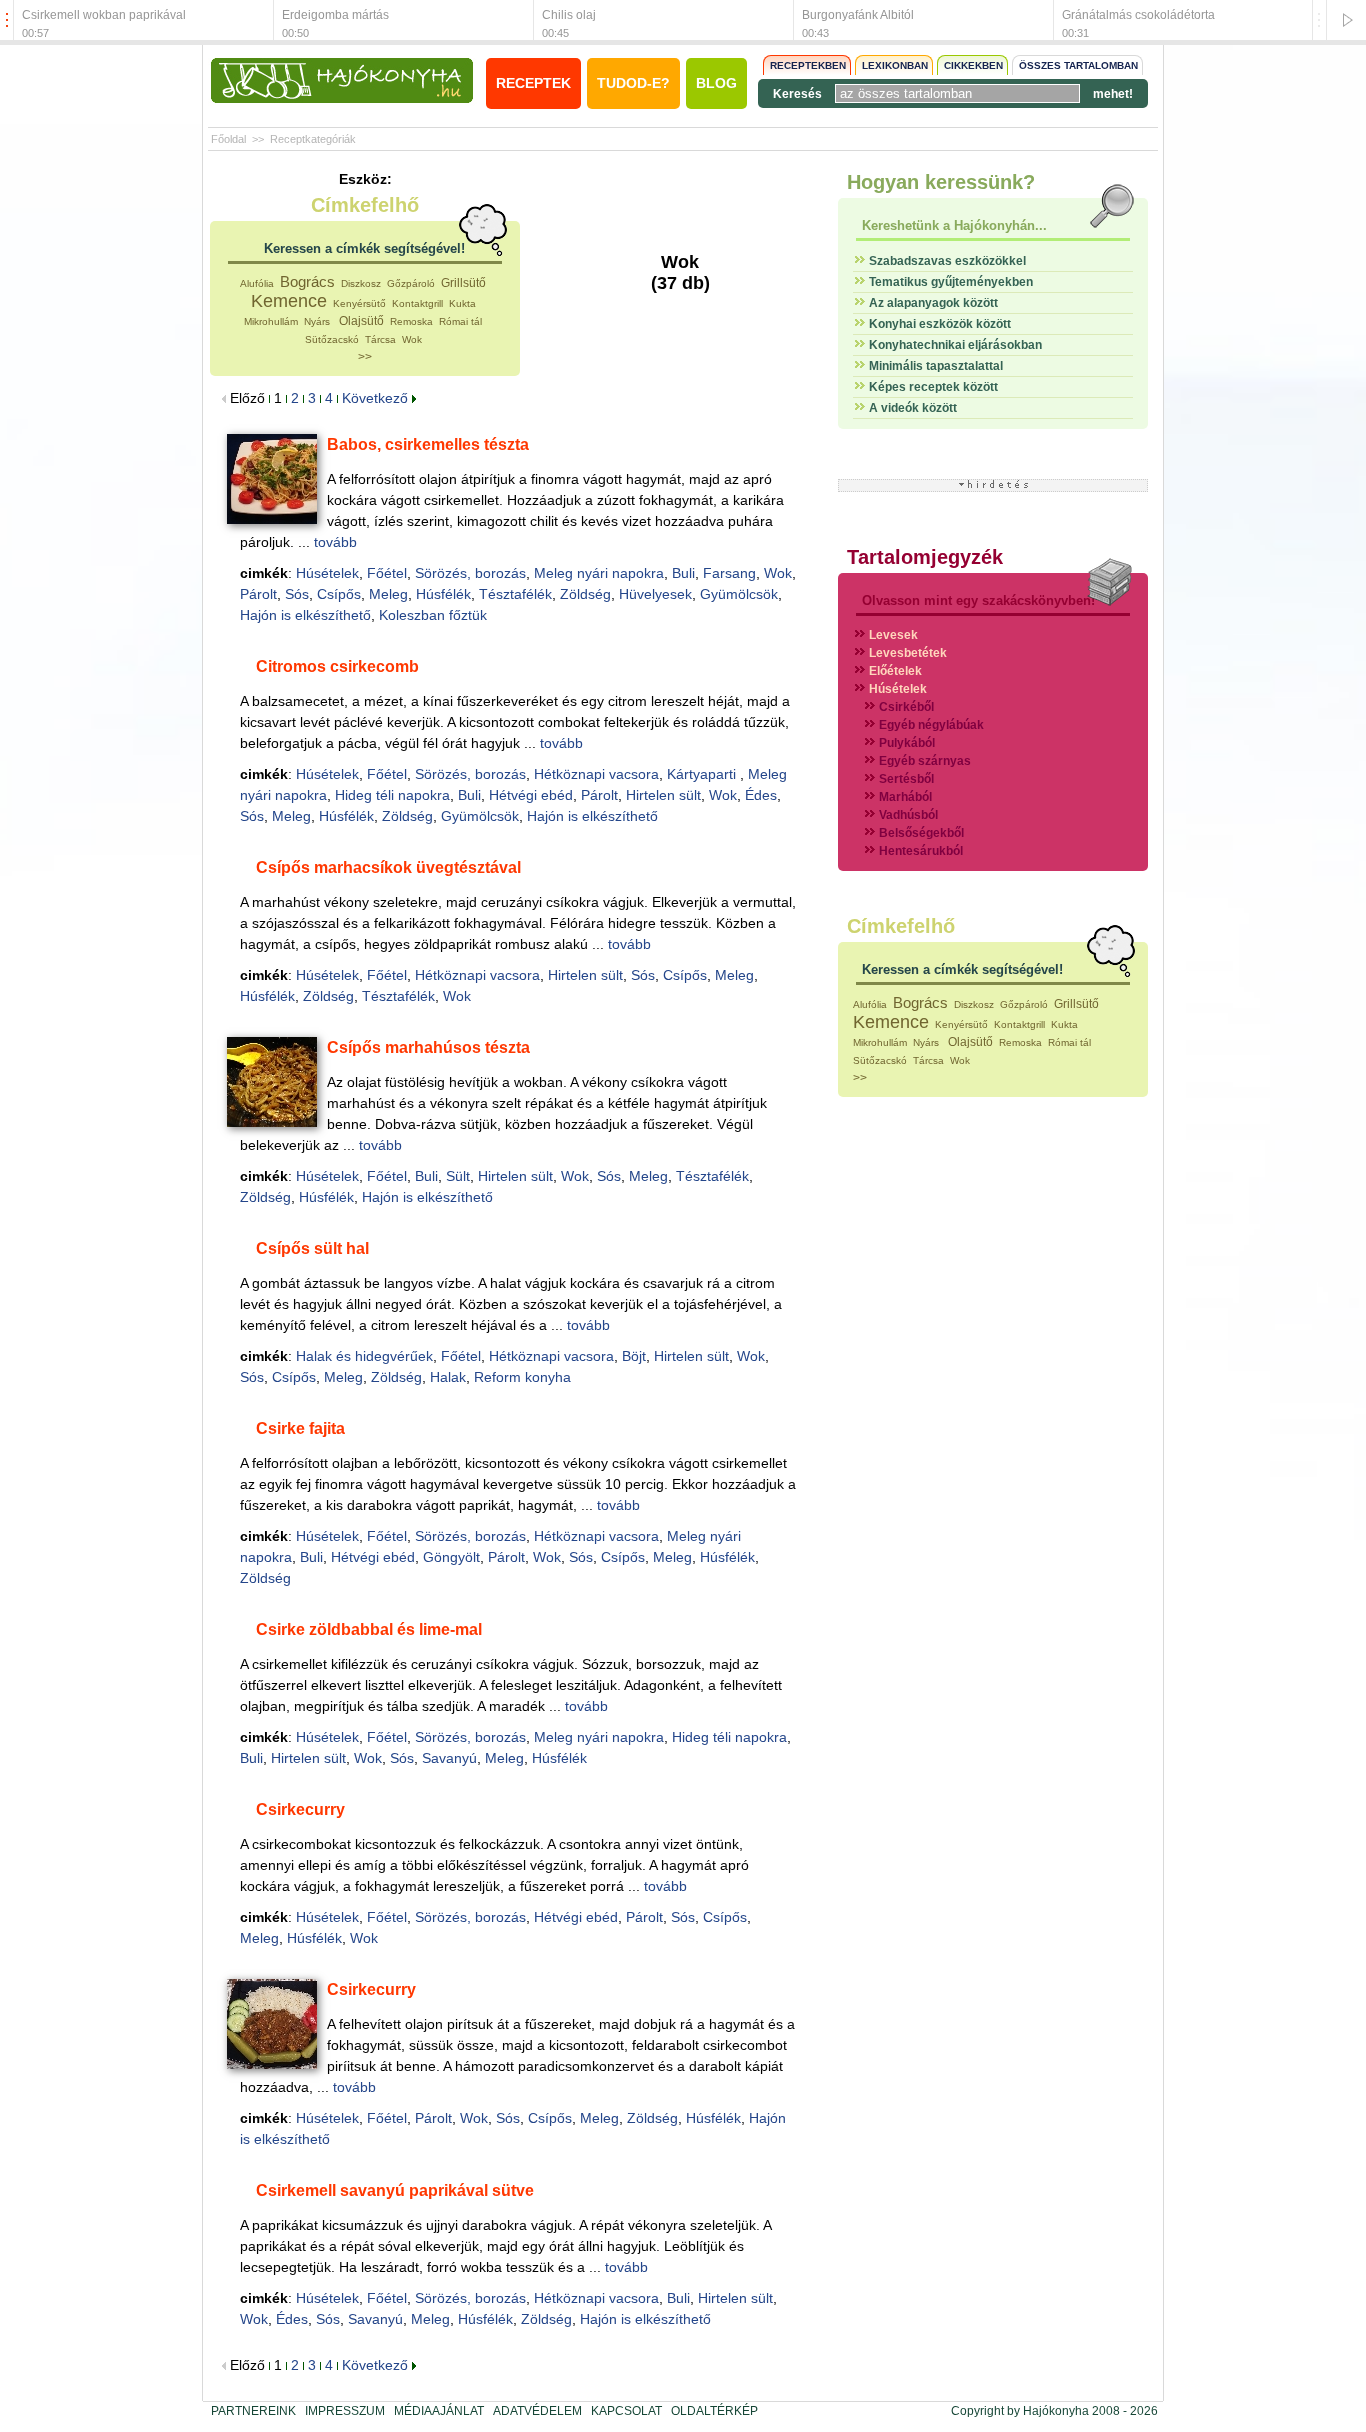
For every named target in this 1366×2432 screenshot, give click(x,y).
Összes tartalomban (1078, 65)
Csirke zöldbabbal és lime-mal (369, 1629)
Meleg (388, 594)
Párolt (258, 594)
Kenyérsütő (359, 303)
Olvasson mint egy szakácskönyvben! (978, 600)
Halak (448, 1377)
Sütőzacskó (332, 339)
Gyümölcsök (739, 594)
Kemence (289, 301)
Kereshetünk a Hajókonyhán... (954, 225)
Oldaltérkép (714, 2411)
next (1319, 20)
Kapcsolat (626, 2411)
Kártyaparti (703, 774)
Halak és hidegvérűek (364, 1356)
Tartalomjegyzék (925, 557)
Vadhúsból (908, 815)
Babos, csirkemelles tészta (428, 444)
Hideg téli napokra (392, 795)
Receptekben (808, 65)
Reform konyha (522, 1377)
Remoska (411, 321)
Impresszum (345, 2411)
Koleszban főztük (433, 615)
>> (365, 357)
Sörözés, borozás (470, 573)
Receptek (533, 83)
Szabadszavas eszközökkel (947, 261)
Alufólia (257, 283)
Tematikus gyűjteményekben (951, 282)
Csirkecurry (300, 1809)
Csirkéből (906, 707)
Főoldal (228, 139)
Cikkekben (973, 65)
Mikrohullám (271, 321)
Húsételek (327, 573)
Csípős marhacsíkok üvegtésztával (388, 867)
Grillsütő (463, 283)
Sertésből (906, 779)
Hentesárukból (921, 851)
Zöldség (585, 594)
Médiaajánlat (439, 2411)
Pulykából (907, 743)
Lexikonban (895, 65)
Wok (412, 339)
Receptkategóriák (313, 139)
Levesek (893, 635)
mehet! (1113, 94)
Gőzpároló (411, 283)
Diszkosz (361, 283)
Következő (377, 398)
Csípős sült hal (312, 1248)
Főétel (387, 573)
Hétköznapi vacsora (596, 774)
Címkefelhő (365, 205)
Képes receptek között (933, 387)
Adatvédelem (537, 2411)
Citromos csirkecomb (337, 666)
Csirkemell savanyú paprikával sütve (395, 2190)
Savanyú (449, 1758)
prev (7, 20)
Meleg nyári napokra (599, 573)
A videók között (913, 408)
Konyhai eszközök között (940, 324)
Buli (683, 573)
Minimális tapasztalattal (936, 366)
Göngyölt (451, 1557)
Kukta (462, 303)
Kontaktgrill (417, 303)
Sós (297, 594)
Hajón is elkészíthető (305, 615)
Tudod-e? (633, 83)
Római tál (460, 321)
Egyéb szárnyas (925, 761)
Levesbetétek (908, 653)
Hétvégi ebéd (531, 795)
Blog (716, 83)
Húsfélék (443, 594)
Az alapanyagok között (933, 303)
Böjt (634, 1356)
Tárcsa (380, 339)
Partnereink (253, 2411)
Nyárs (318, 321)
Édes (761, 795)
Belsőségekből (921, 833)
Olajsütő (361, 321)
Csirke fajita (300, 1428)
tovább (335, 542)
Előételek (895, 671)
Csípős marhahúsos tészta (428, 1047)
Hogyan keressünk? (941, 182)
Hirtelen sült (663, 795)
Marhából (905, 797)
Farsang (729, 573)
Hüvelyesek (655, 594)
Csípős (339, 594)
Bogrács (307, 281)
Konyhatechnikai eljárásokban (955, 345)
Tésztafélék (515, 594)
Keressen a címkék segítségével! (364, 248)
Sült (458, 1176)
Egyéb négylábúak (931, 725)
